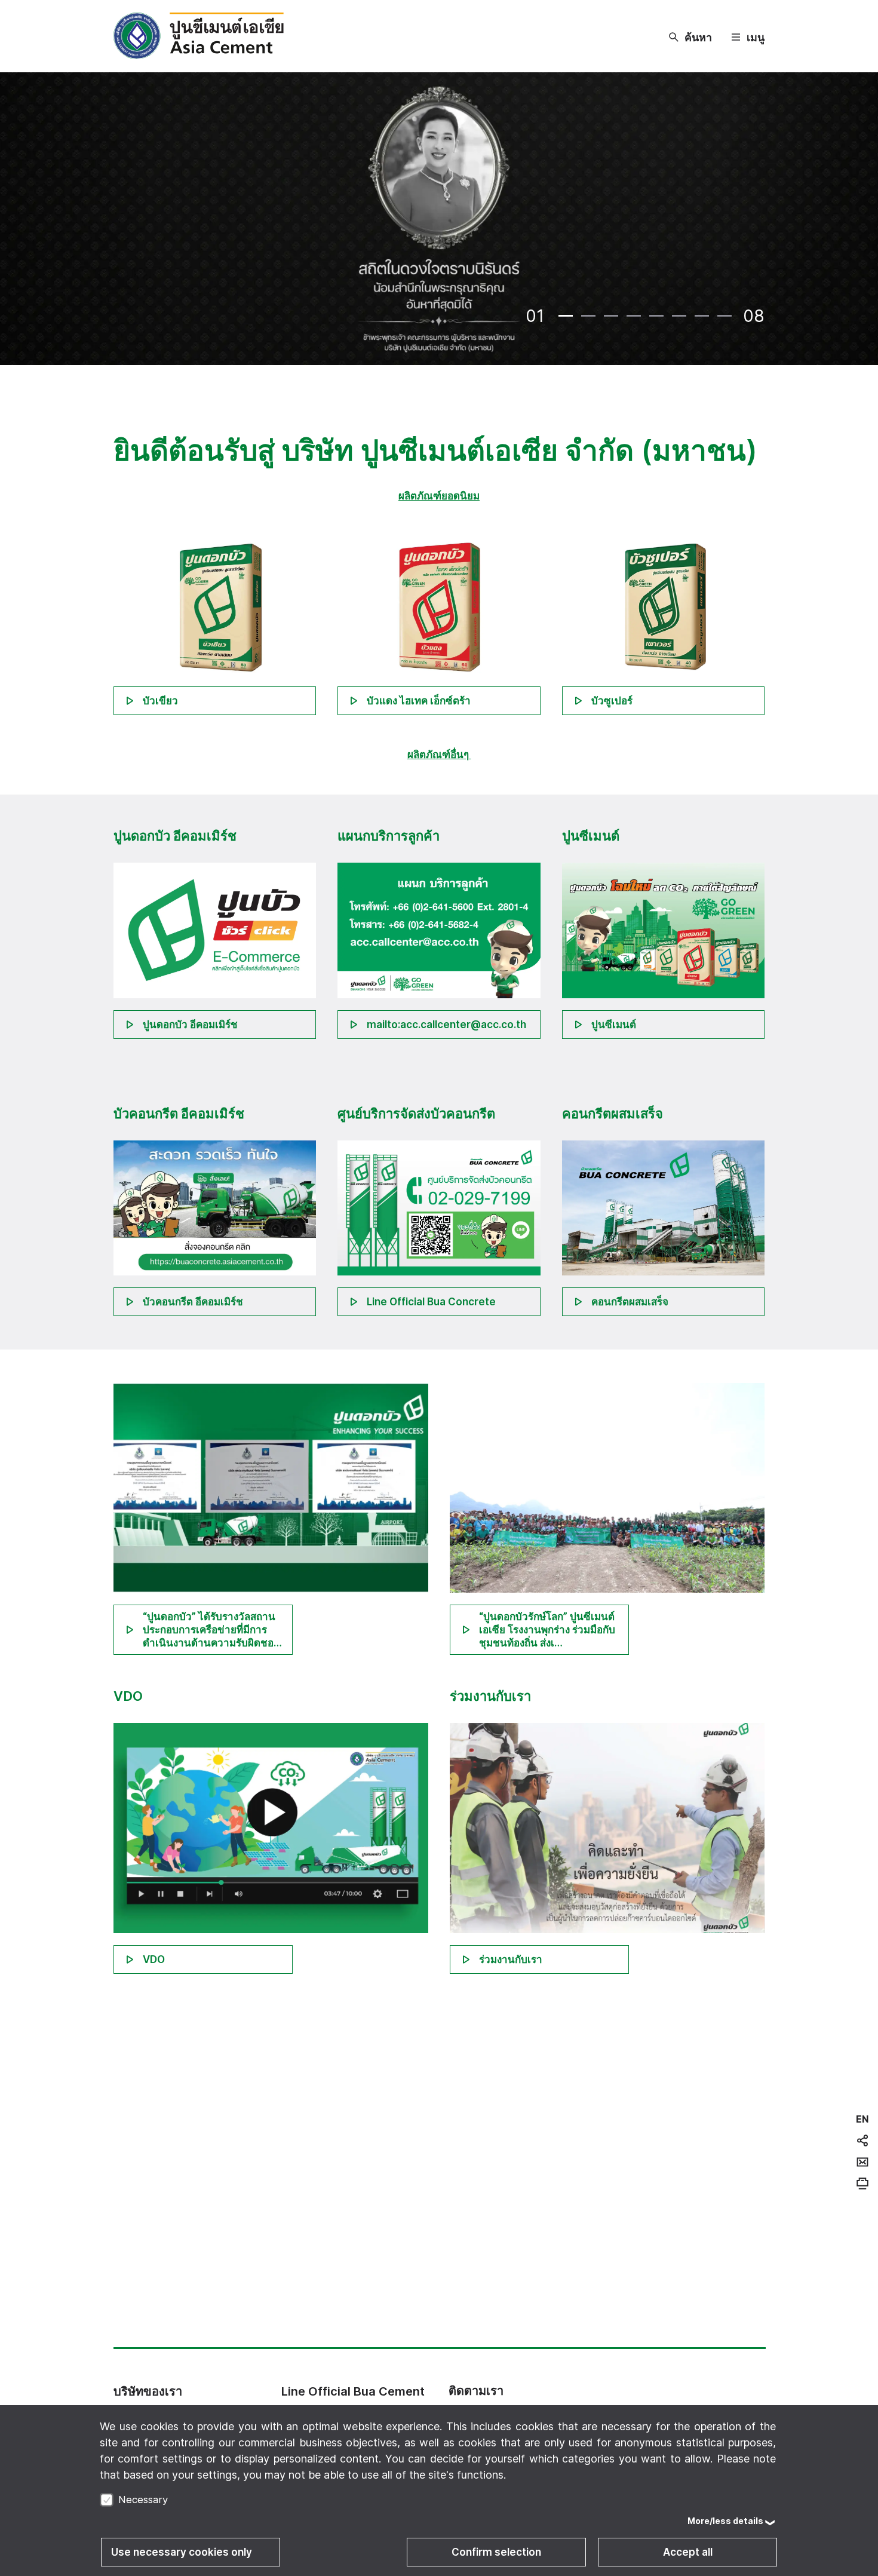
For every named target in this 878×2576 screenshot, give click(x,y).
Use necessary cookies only (182, 2552)
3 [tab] (611, 316)
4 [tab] (634, 316)
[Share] (862, 2140)
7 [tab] (702, 316)
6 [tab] (679, 316)
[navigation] (862, 2119)
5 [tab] (656, 316)
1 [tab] (566, 316)
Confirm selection (496, 2552)
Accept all (688, 2552)
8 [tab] (724, 316)
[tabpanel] (439, 220)
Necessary (143, 2500)
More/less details (725, 2521)
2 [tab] (588, 316)
